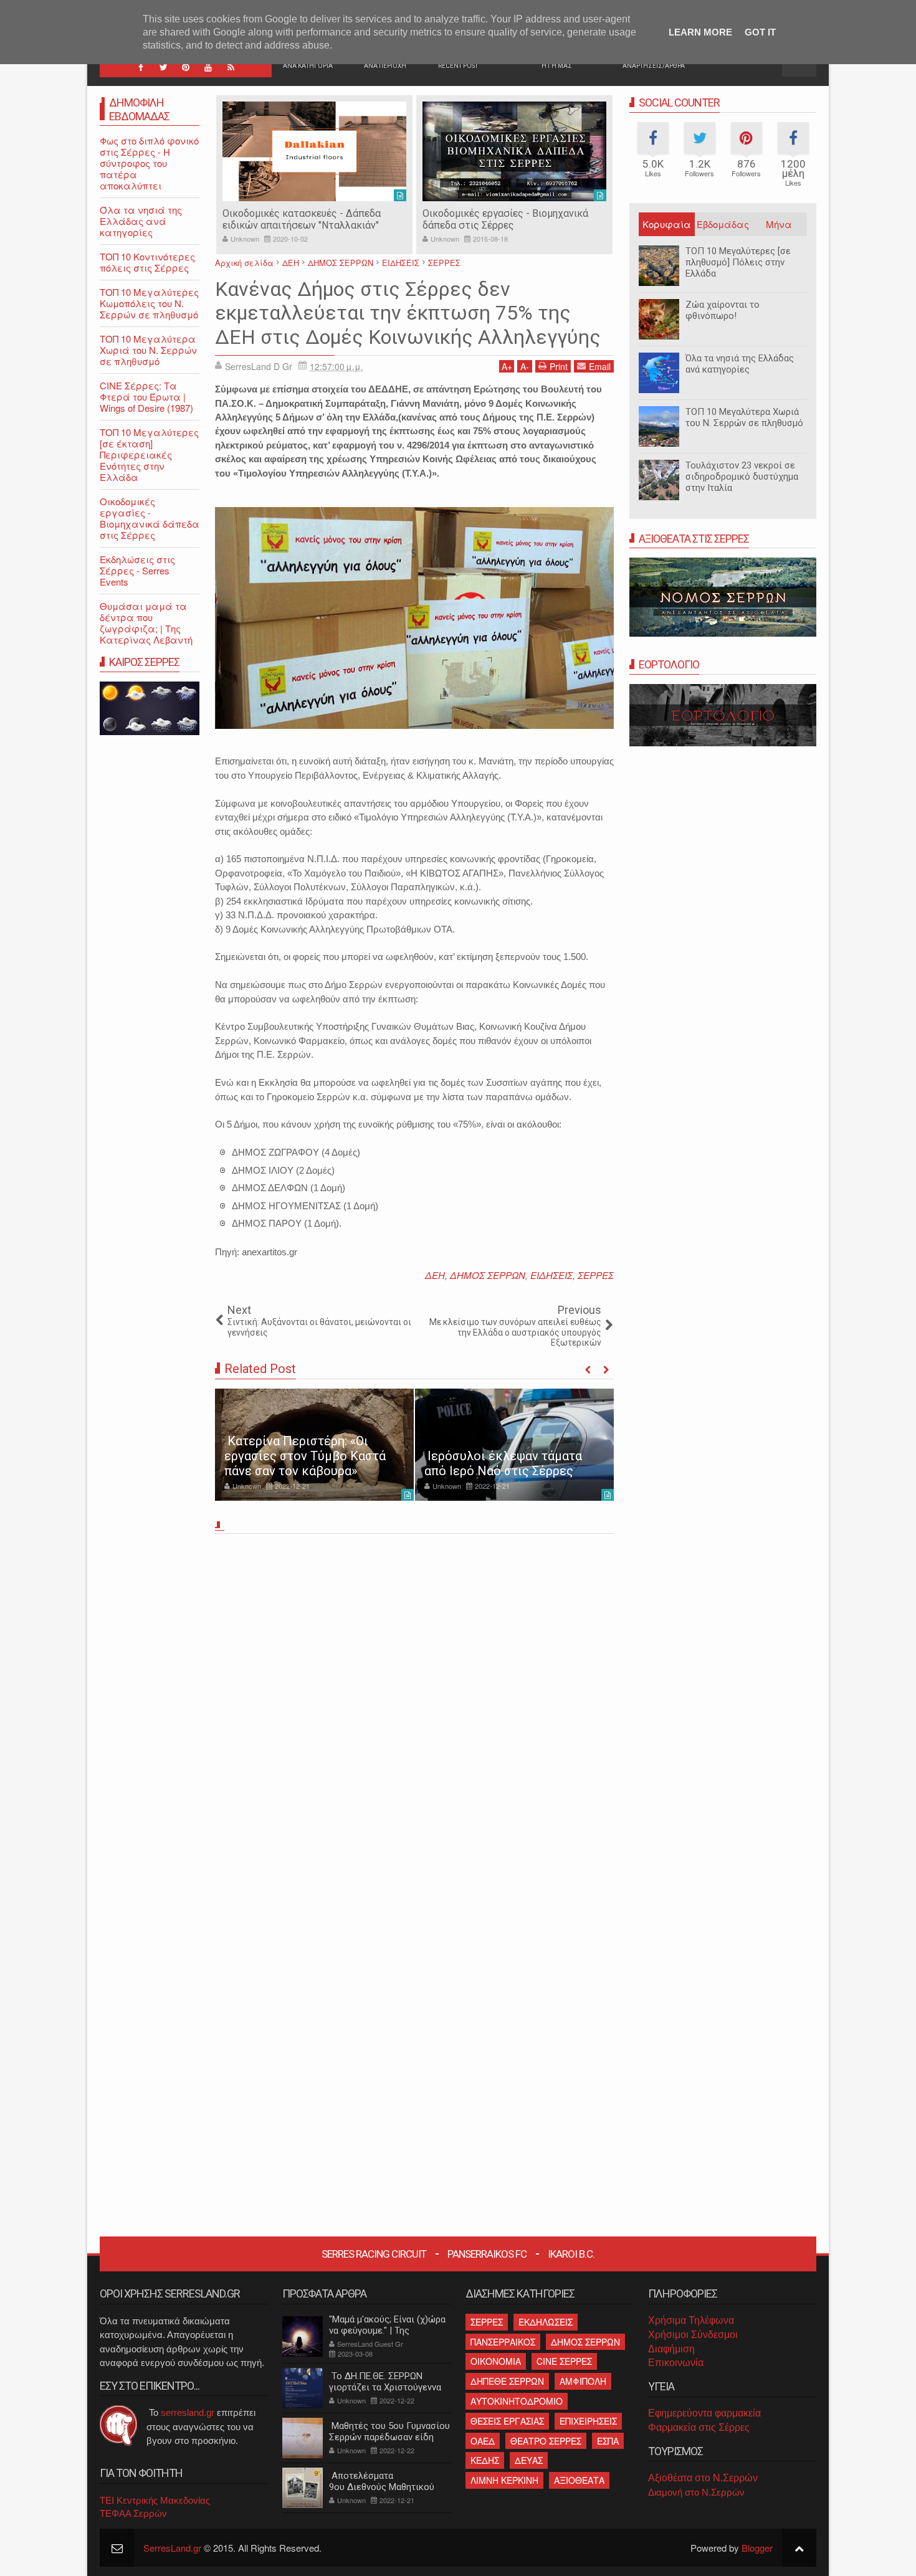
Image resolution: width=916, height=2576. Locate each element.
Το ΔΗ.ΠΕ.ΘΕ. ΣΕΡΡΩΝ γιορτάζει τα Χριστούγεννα (385, 2382)
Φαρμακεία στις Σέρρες (699, 2427)
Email (600, 366)
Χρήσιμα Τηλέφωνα (691, 2320)
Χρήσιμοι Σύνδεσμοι (693, 2335)
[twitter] (163, 67)
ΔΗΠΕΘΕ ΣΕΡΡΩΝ (507, 2381)
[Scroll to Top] (799, 2548)
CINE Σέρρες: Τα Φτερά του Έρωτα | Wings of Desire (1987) (146, 397)
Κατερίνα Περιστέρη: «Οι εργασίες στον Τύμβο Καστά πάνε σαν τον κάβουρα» (305, 1456)
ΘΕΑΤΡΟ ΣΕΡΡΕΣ (546, 2441)
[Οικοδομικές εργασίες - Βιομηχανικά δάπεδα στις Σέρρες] (514, 151)
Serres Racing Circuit (374, 2254)
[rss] (231, 67)
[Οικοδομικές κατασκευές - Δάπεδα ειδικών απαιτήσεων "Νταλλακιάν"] (314, 151)
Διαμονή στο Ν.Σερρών (696, 2492)
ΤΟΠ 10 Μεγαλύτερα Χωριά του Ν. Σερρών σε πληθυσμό (744, 417)
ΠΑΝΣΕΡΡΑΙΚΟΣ (503, 2342)
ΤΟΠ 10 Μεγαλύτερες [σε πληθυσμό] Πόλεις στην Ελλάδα (738, 262)
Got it (760, 32)
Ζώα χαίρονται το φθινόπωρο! (723, 310)
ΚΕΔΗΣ (485, 2460)
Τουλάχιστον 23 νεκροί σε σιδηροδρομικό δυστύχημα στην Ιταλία (742, 477)
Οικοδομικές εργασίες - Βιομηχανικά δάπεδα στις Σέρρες (505, 219)
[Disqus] (414, 1712)
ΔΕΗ (435, 1275)
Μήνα (779, 224)
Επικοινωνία (676, 2363)
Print (559, 366)
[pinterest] (186, 67)
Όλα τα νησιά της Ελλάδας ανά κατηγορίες (740, 364)
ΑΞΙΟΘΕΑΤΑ (579, 2480)
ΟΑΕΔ (483, 2441)
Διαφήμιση (671, 2349)
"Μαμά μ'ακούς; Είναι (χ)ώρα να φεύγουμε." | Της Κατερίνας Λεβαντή (387, 2331)
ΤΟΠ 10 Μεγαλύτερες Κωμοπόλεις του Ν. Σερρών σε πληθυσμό (149, 303)
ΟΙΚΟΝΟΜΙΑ (496, 2361)
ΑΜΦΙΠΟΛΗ (583, 2381)
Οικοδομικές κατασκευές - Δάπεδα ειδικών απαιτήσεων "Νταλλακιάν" (302, 219)
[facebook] (141, 67)
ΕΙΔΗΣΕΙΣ (551, 1275)
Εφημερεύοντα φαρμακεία (704, 2413)
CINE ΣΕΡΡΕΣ (564, 2361)
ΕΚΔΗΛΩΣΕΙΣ (546, 2322)
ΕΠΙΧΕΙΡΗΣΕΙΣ (588, 2421)
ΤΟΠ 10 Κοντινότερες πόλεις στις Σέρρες (147, 262)
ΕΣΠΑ (608, 2441)
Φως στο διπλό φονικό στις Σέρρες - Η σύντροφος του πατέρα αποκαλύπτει (149, 163)
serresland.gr (188, 2412)
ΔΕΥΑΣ (529, 2460)
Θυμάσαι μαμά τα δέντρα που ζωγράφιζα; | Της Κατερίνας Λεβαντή (146, 623)
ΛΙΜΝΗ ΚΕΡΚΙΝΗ (504, 2480)
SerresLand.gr (172, 2548)
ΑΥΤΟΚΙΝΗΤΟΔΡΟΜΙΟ (517, 2401)
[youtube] (208, 67)
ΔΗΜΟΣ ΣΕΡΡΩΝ (488, 1275)
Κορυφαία (667, 224)
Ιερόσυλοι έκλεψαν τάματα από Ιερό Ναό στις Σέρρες (503, 1463)
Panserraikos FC (487, 2254)
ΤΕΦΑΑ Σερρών (133, 2513)
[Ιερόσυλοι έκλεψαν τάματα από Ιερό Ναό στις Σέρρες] (514, 1445)
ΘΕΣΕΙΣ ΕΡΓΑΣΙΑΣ (507, 2421)
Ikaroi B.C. (571, 2254)
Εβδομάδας (723, 224)
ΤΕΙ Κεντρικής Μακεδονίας (155, 2500)
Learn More (700, 32)
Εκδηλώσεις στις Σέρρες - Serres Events (137, 570)
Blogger (757, 2548)
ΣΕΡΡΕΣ (596, 1275)
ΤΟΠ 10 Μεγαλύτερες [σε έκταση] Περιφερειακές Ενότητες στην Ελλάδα (149, 454)
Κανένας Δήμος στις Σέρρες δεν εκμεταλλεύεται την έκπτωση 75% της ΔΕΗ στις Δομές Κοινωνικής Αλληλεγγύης (408, 313)
